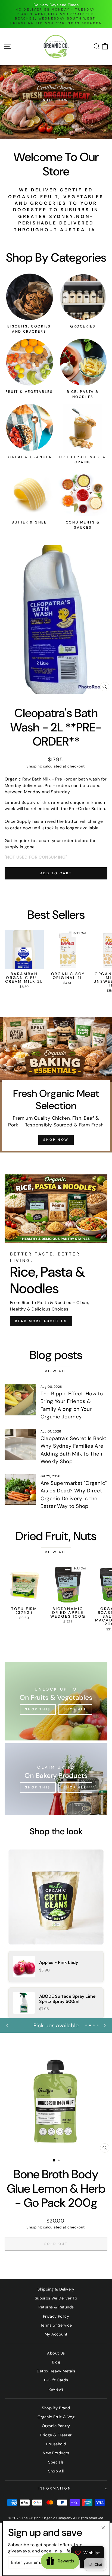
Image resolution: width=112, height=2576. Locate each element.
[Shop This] (56, 1701)
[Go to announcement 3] (94, 2025)
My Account (56, 2334)
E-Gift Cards (56, 2380)
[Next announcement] (105, 2025)
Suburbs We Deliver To (56, 2298)
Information (55, 2488)
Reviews (56, 2389)
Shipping (34, 766)
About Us (56, 2353)
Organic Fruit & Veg (56, 2417)
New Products (56, 2453)
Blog (56, 2362)
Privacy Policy (56, 2316)
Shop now (56, 1140)
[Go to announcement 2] (90, 2025)
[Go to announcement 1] (86, 2025)
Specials (56, 2462)
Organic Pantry (56, 2426)
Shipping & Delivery (56, 2289)
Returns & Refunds (56, 2307)
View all (56, 1371)
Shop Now (23, 100)
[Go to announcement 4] (98, 2025)
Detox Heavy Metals (56, 2371)
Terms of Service (56, 2325)
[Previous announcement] (7, 2025)
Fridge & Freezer (56, 2435)
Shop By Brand (56, 2408)
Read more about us (41, 1321)
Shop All (56, 2471)
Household (56, 2444)
